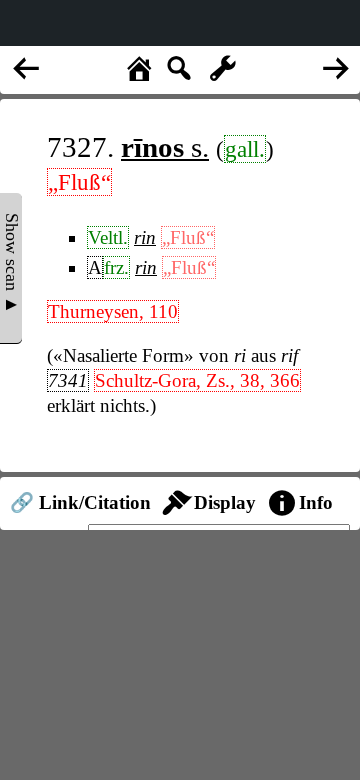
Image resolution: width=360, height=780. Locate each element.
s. (165, 147)
